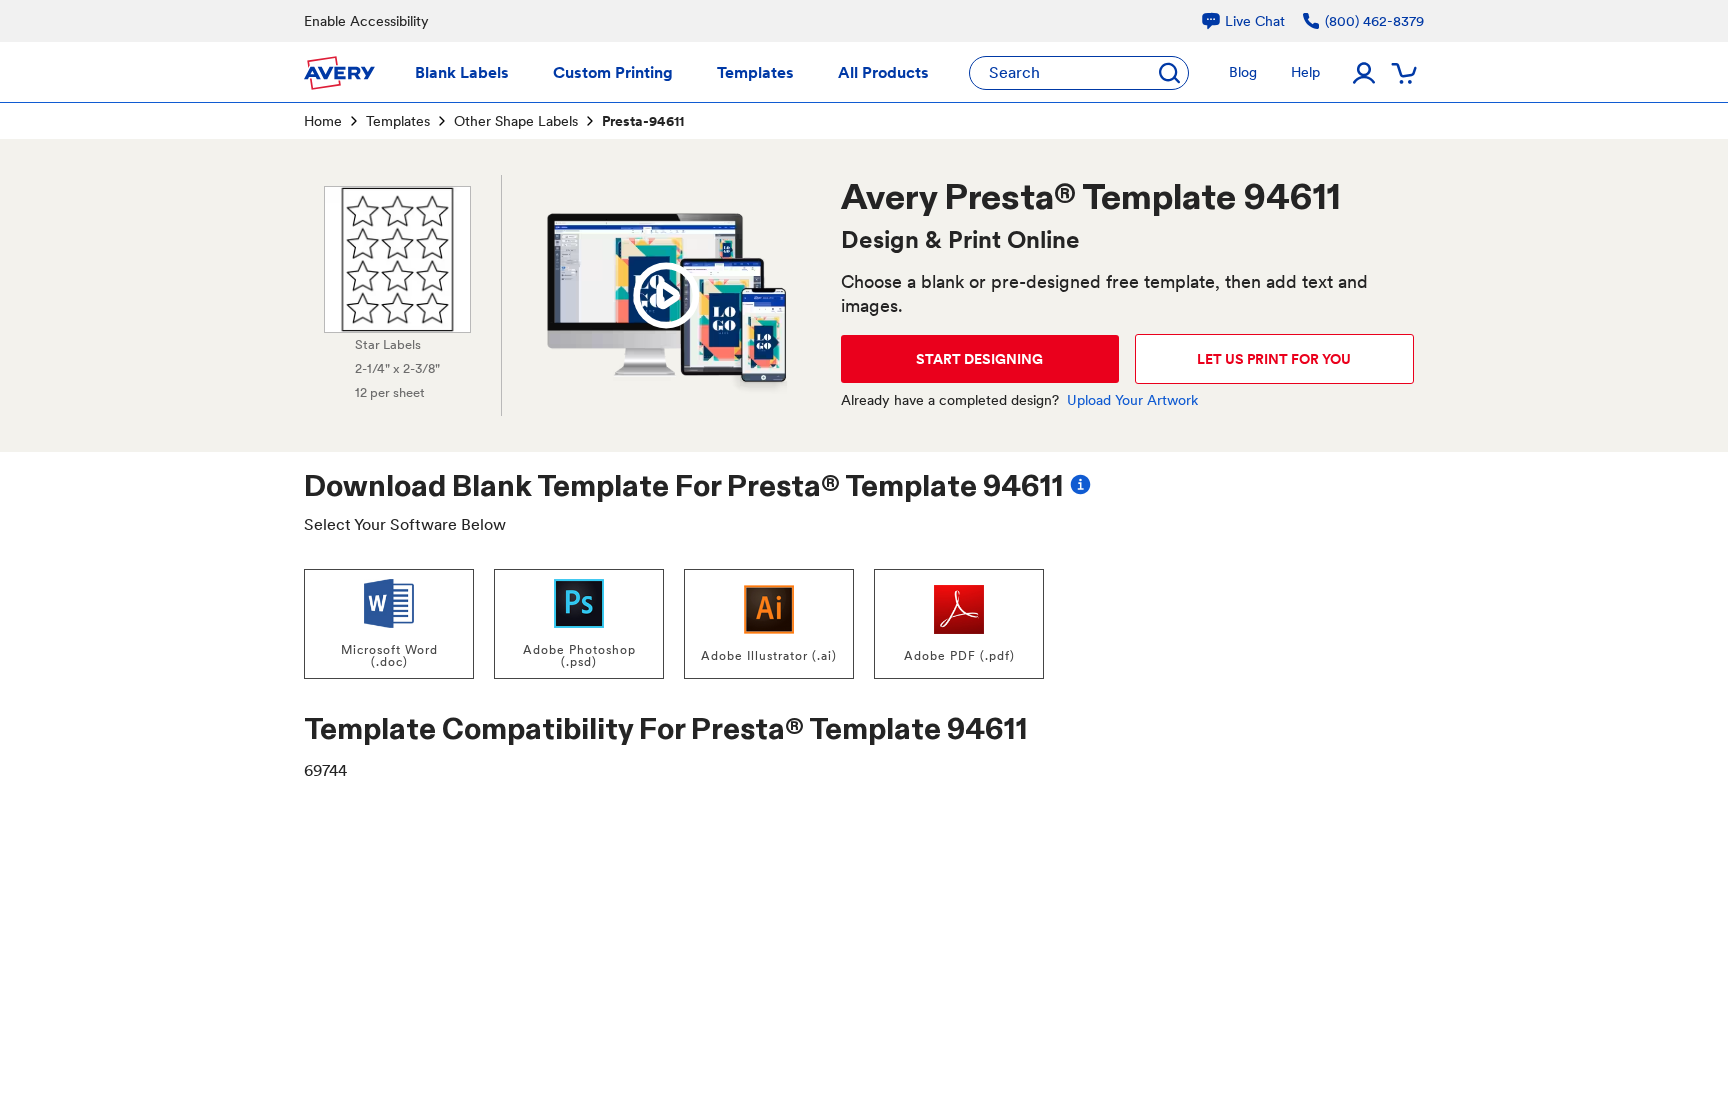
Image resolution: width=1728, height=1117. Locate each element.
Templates (398, 121)
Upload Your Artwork (1132, 400)
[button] (666, 296)
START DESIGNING (979, 359)
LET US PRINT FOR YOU (1274, 359)
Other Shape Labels (516, 121)
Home (323, 121)
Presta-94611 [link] (643, 121)
